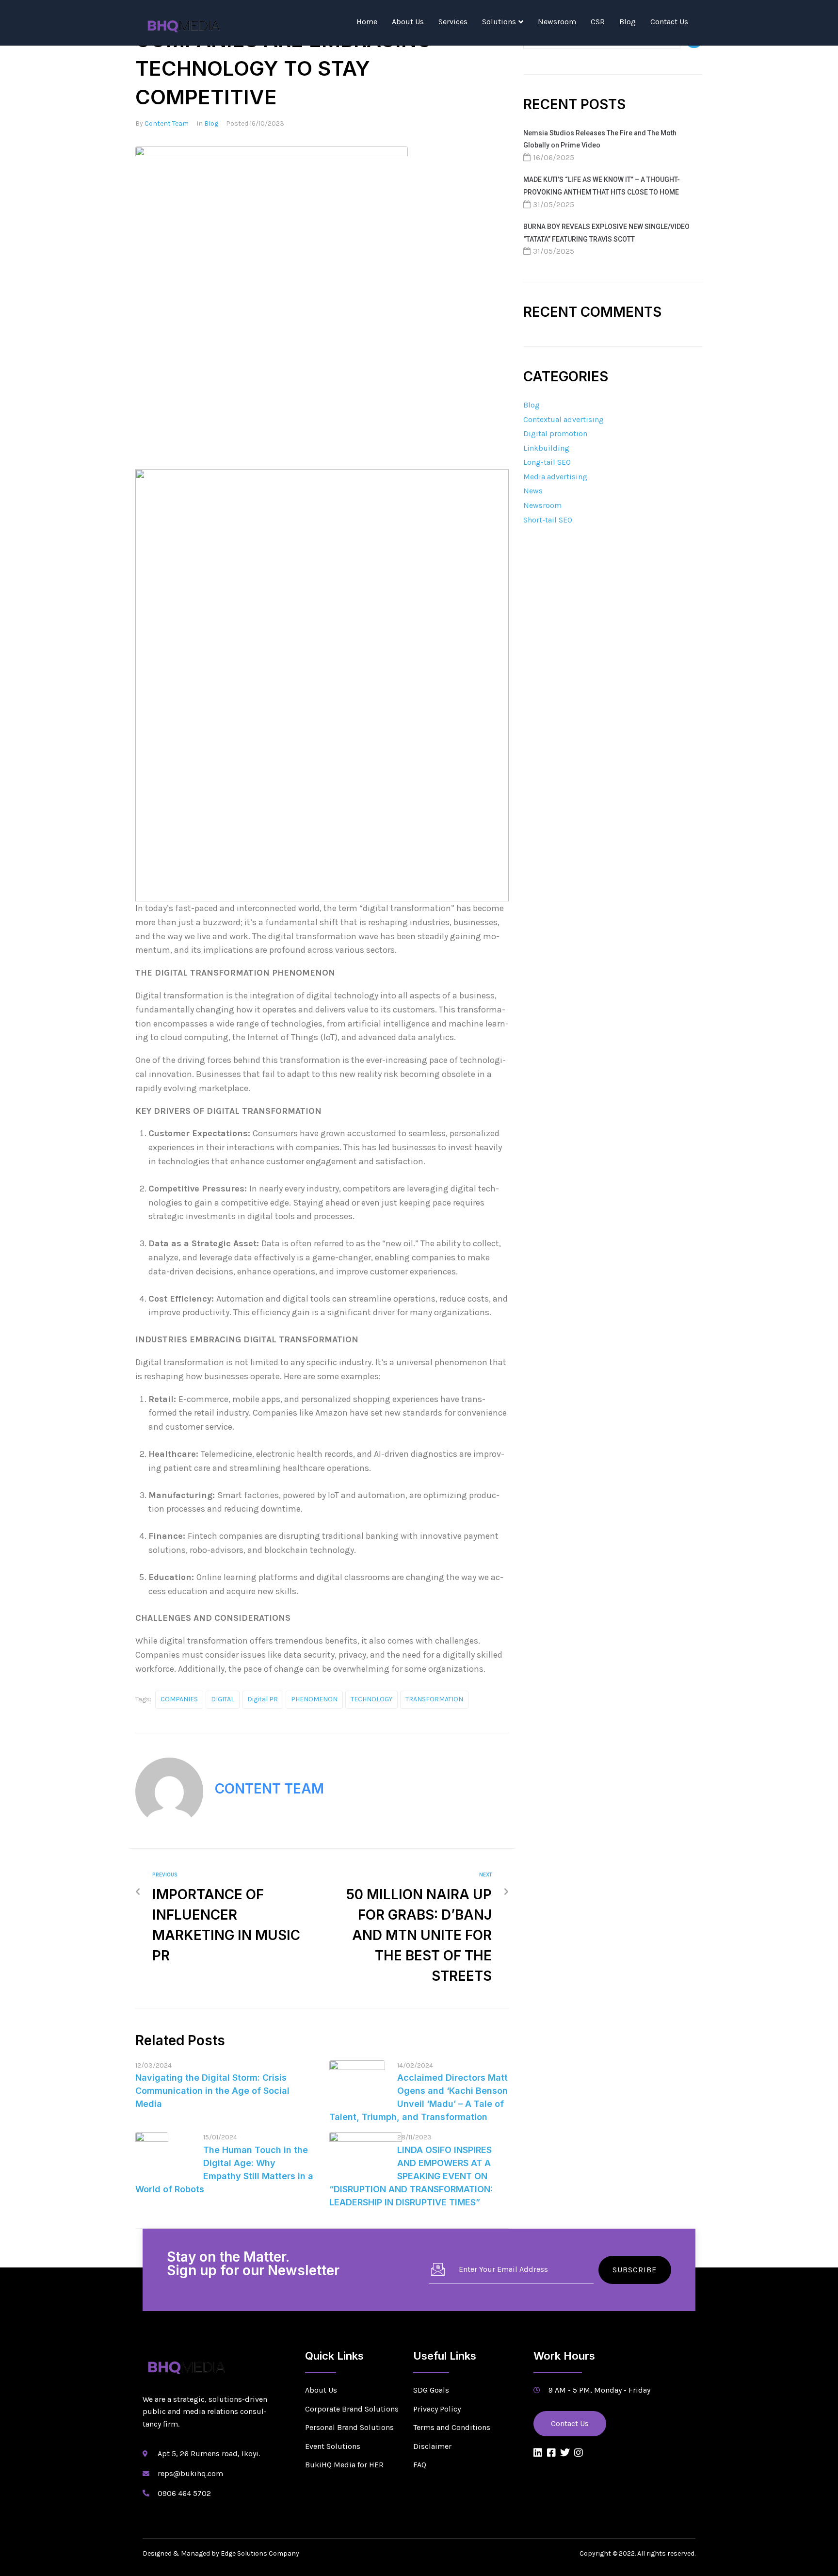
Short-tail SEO (548, 520)
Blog (628, 22)
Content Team (167, 123)
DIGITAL (223, 1699)
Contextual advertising (564, 419)
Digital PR (263, 1699)
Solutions (499, 22)
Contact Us (669, 22)
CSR (598, 22)
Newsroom (557, 22)
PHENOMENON (314, 1699)
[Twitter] (565, 2453)
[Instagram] (579, 2453)
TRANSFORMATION (434, 1699)
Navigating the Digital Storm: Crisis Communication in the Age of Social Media (212, 2091)
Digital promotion (555, 433)
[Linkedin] (538, 2453)
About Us (408, 22)
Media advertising (555, 477)
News (533, 491)
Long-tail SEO (547, 462)
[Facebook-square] (551, 2453)
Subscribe (635, 2270)
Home (367, 22)
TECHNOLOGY (371, 1699)
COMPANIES (179, 1699)
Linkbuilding (546, 448)
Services (453, 22)
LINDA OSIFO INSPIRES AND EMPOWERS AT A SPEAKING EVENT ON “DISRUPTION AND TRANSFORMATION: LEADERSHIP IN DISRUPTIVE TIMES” (411, 2176)
